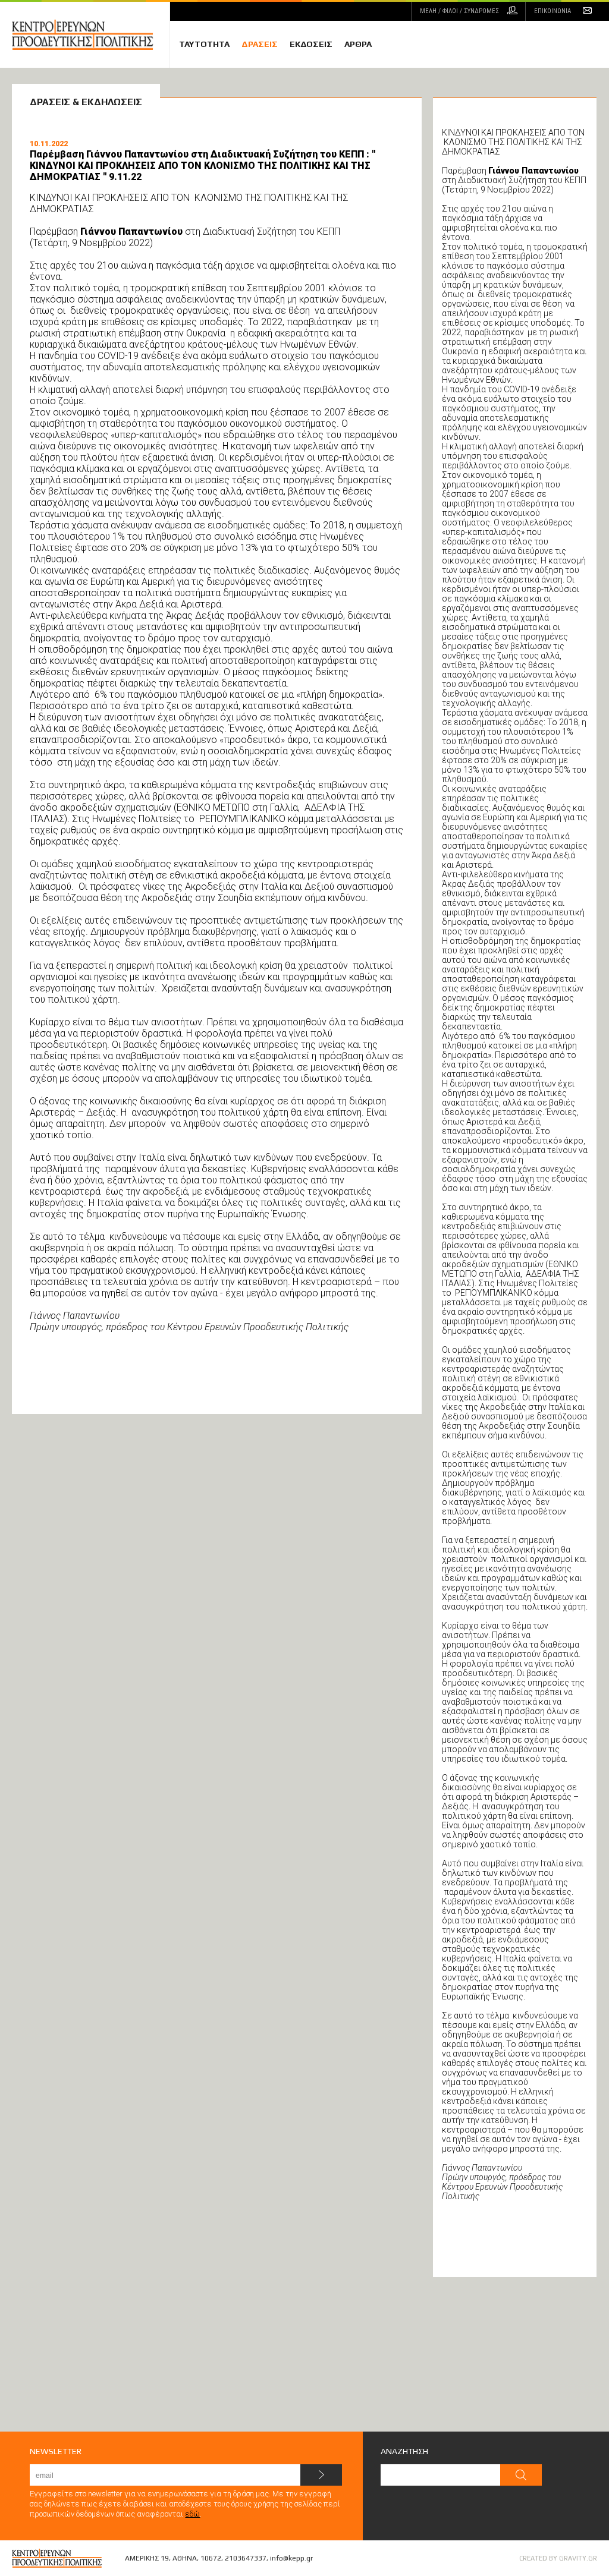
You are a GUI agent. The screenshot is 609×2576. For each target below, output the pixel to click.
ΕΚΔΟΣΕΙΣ (311, 44)
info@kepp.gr (291, 2558)
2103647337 (246, 2558)
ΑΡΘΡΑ (358, 44)
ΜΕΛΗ (459, 11)
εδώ (192, 2514)
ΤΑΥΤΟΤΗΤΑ (204, 44)
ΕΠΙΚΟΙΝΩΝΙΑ (553, 11)
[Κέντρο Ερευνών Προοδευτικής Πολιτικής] (91, 35)
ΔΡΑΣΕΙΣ (260, 44)
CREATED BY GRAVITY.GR (558, 2558)
